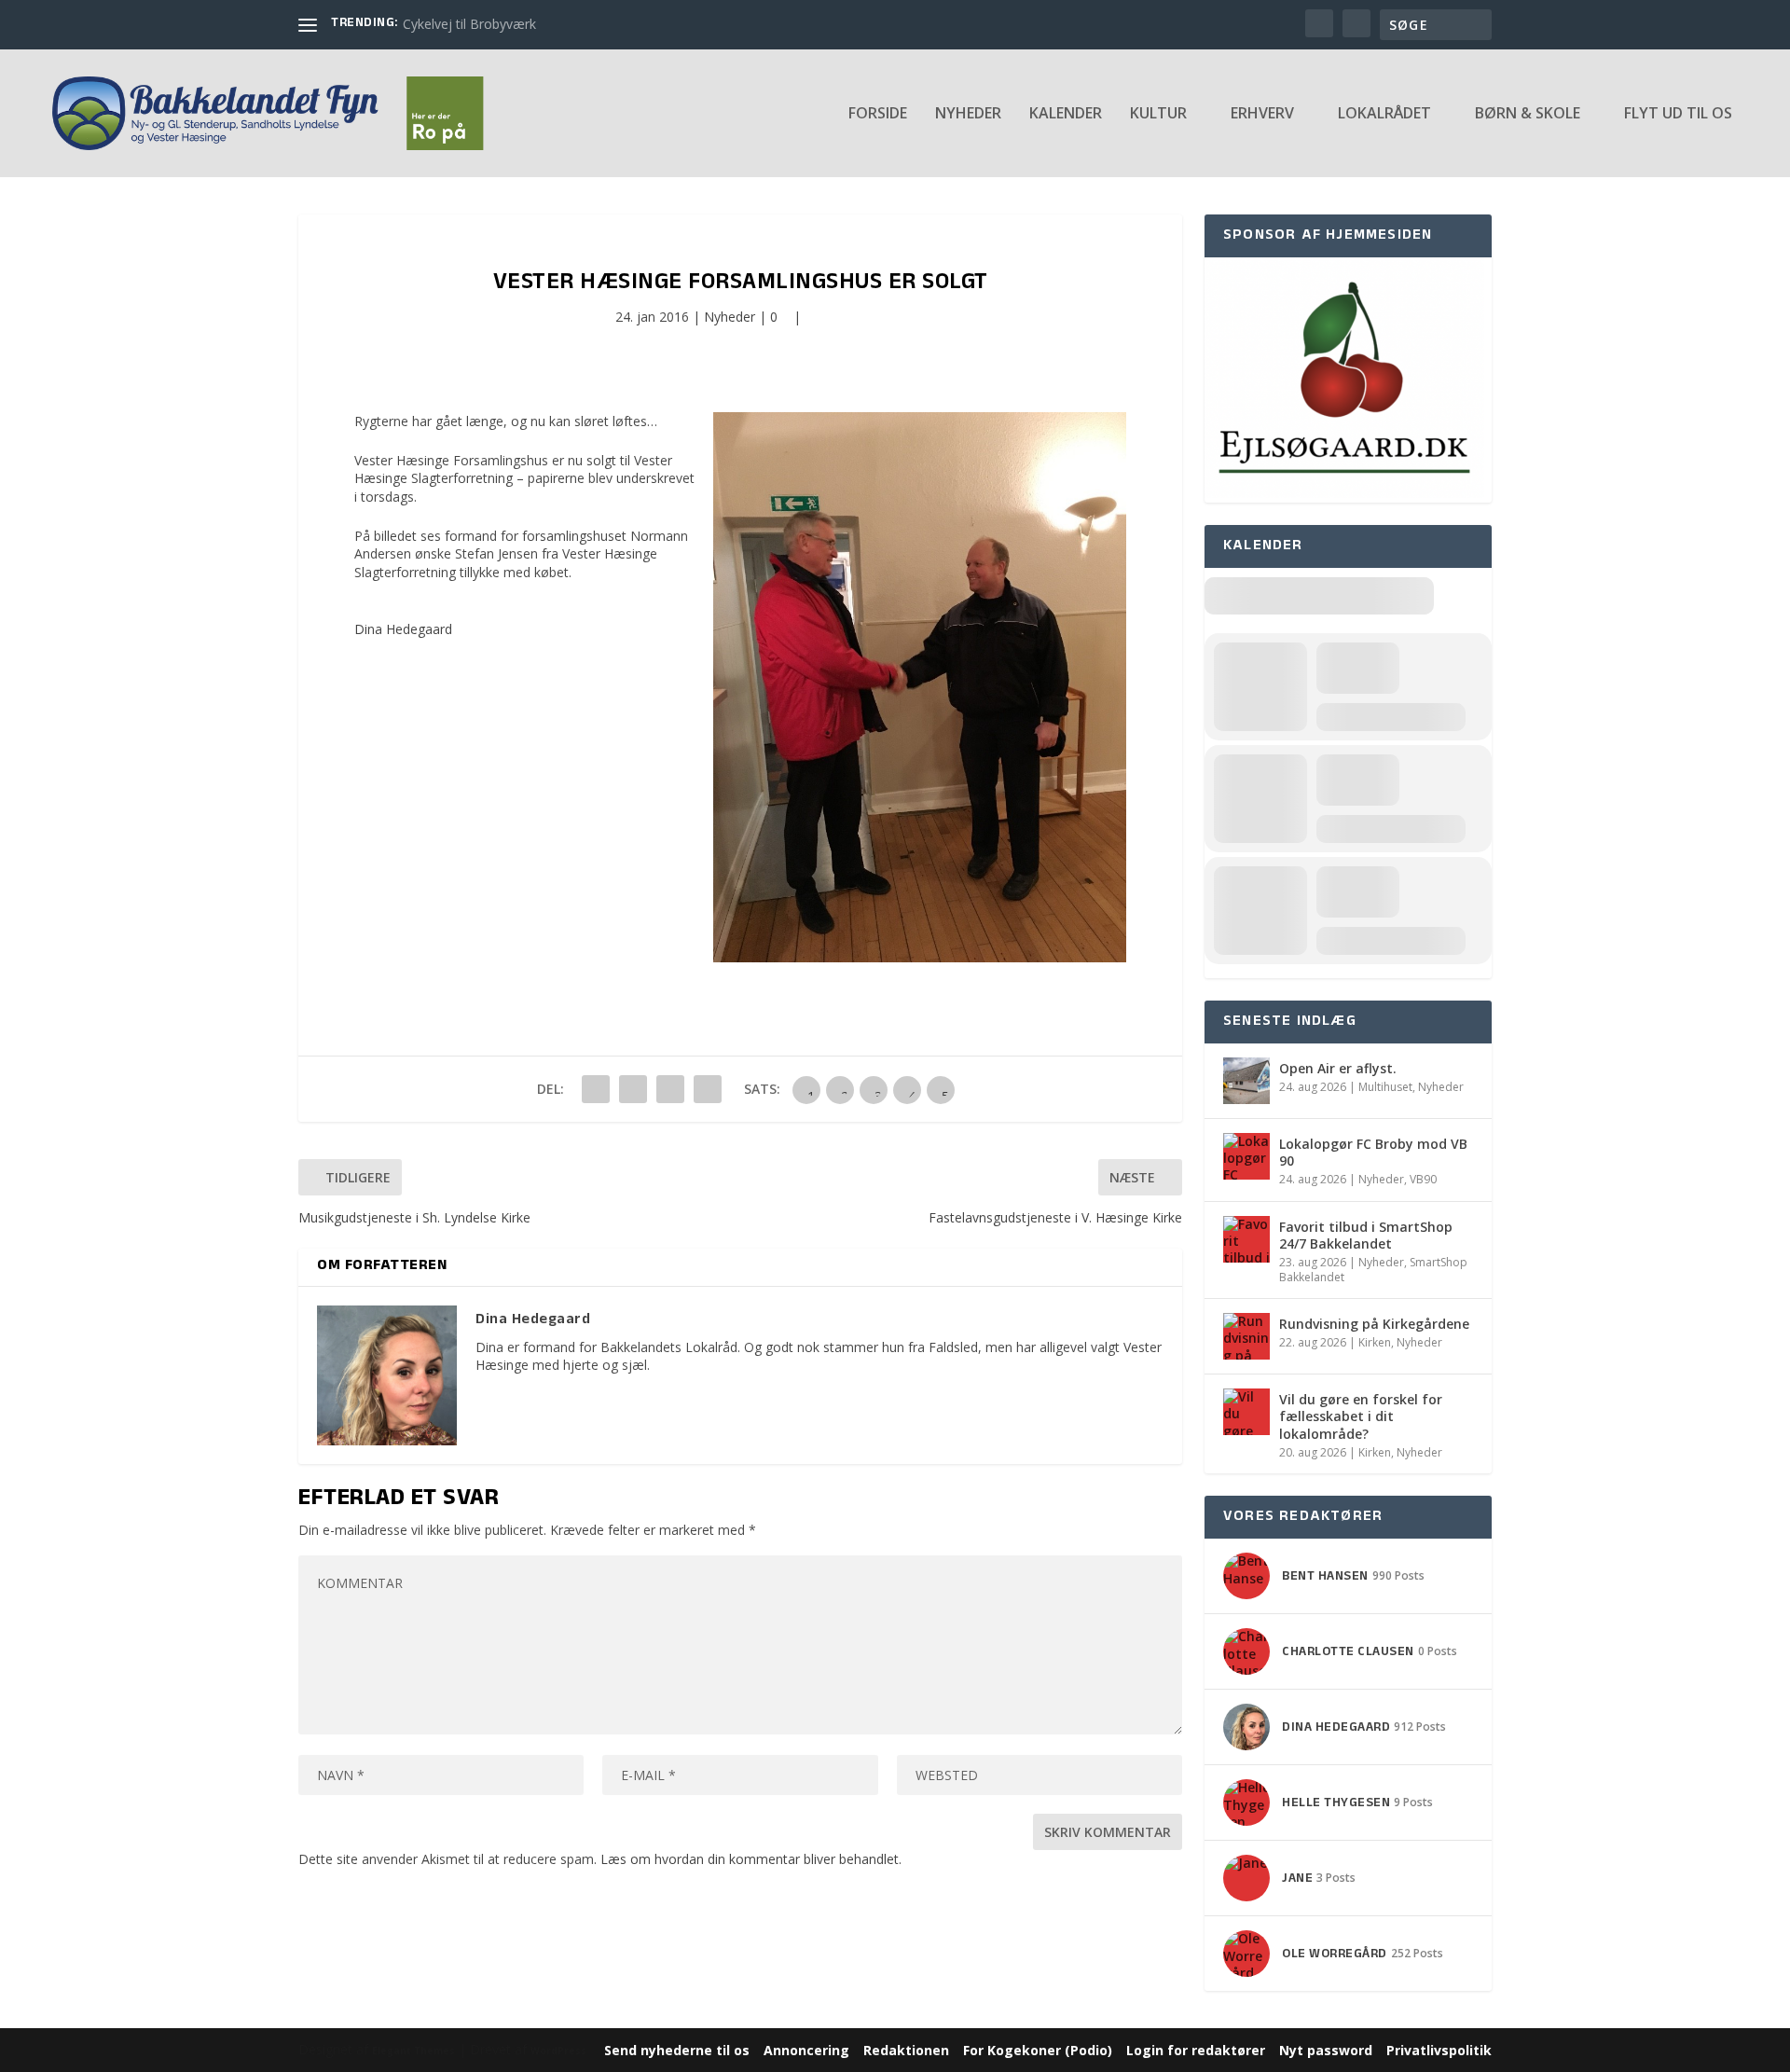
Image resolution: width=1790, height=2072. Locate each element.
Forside (878, 114)
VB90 (1423, 1179)
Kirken (1375, 1342)
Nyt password (1326, 2050)
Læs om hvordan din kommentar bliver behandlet (750, 1859)
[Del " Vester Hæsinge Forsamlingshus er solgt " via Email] (670, 1089)
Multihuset (1385, 1087)
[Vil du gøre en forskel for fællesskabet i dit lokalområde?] (1246, 1412)
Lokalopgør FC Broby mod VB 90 (1373, 1152)
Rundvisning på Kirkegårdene (1374, 1324)
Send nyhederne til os (677, 2050)
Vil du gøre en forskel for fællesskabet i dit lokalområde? (1361, 1416)
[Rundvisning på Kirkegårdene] (1246, 1336)
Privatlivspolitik (1439, 2050)
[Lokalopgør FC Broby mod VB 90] (1246, 1156)
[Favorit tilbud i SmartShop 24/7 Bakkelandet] (1246, 1239)
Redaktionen (906, 2050)
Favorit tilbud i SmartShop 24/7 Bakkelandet (1366, 1235)
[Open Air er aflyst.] (1246, 1081)
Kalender (1066, 114)
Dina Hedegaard (403, 629)
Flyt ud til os (1678, 114)
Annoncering (806, 2050)
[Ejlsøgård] (1344, 493)
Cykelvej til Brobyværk (469, 24)
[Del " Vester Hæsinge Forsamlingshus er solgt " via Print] (708, 1089)
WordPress (558, 2051)
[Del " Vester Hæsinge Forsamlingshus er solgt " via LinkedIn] (633, 1089)
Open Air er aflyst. (1338, 1068)
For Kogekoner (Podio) (1038, 2050)
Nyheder (968, 114)
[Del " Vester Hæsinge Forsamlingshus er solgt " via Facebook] (596, 1089)
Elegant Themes (413, 2051)
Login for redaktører (1196, 2050)
